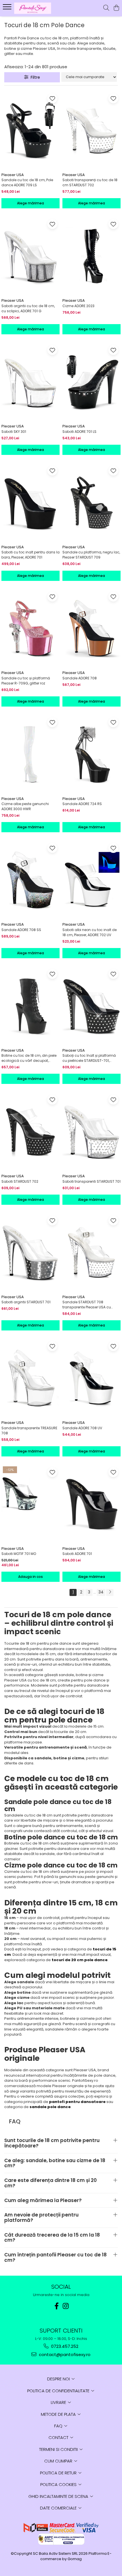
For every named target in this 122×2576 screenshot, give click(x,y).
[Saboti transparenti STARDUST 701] (91, 1132)
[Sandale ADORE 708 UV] (91, 1378)
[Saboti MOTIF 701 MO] (30, 1504)
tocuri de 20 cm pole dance (80, 1960)
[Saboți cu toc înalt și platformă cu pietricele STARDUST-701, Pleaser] (91, 1006)
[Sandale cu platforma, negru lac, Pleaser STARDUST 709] (91, 503)
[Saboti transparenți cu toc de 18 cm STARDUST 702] (91, 130)
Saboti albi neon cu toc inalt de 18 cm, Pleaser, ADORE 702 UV (90, 932)
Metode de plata (59, 2414)
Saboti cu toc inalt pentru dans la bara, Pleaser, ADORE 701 (30, 555)
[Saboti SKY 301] (30, 382)
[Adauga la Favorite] (52, 98)
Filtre (34, 77)
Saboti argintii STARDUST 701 (26, 1302)
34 (101, 1592)
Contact (59, 2437)
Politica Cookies (59, 2484)
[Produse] (8, 8)
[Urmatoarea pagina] (110, 1592)
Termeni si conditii (59, 2449)
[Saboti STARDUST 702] (30, 1132)
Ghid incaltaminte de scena (59, 2496)
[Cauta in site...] (106, 8)
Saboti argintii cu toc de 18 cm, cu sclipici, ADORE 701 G (28, 308)
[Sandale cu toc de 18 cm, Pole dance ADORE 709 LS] (30, 130)
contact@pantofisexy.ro (64, 2354)
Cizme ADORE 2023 (78, 306)
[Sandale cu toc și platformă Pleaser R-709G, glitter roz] (30, 629)
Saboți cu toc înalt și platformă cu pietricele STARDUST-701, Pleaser (89, 1058)
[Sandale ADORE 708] (91, 629)
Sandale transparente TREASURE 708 (29, 1431)
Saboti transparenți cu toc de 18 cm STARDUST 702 (90, 182)
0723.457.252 (64, 2346)
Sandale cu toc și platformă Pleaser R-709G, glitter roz (26, 681)
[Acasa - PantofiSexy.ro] (37, 8)
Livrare (59, 2402)
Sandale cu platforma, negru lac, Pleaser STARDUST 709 (91, 555)
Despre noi (59, 2379)
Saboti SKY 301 (14, 432)
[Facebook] (56, 2306)
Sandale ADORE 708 (80, 678)
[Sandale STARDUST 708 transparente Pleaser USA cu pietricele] (91, 1252)
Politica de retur (59, 2473)
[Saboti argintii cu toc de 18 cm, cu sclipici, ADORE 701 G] (30, 256)
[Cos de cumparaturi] (116, 8)
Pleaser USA (13, 175)
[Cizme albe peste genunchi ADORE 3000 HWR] (30, 754)
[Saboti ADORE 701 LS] (91, 382)
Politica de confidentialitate (59, 2391)
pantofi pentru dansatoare (77, 2102)
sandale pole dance (50, 2107)
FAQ (59, 2426)
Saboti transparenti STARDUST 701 (91, 1181)
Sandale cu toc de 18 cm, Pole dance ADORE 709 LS (27, 182)
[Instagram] (66, 2306)
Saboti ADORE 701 (77, 1554)
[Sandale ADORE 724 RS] (91, 754)
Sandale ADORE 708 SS (21, 930)
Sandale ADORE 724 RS (82, 804)
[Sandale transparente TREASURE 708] (30, 1378)
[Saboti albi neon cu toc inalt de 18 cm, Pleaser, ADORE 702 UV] (91, 880)
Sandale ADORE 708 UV (82, 1428)
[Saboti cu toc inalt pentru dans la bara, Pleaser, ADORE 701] (30, 503)
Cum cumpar (59, 2461)
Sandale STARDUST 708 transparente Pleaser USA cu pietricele (87, 1305)
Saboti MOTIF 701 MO (19, 1554)
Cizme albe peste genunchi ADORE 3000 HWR (25, 806)
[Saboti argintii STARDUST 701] (30, 1252)
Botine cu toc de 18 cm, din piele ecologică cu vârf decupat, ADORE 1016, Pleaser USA (29, 1058)
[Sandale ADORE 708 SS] (30, 880)
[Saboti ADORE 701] (91, 1504)
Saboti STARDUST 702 (20, 1181)
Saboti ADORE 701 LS (79, 432)
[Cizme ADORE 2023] (91, 256)
